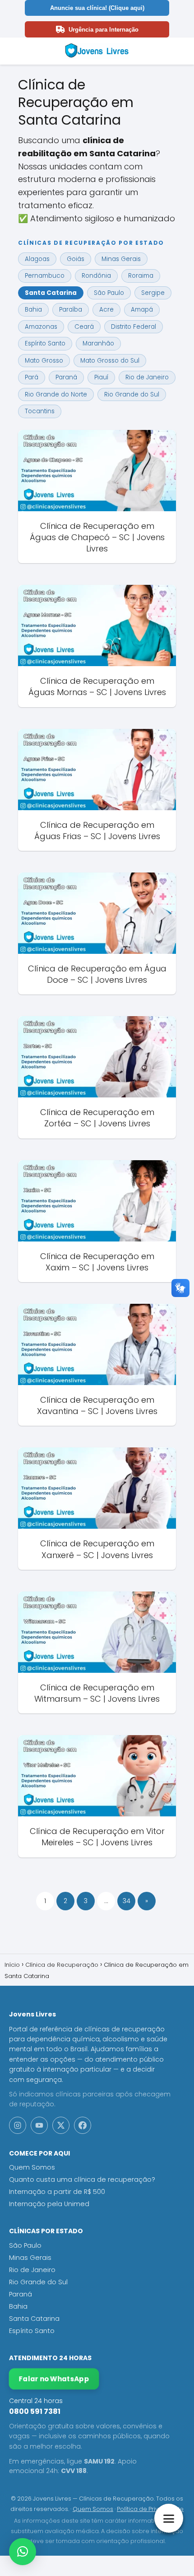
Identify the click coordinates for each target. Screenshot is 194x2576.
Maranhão (98, 343)
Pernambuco (45, 276)
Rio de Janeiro (147, 377)
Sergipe (153, 293)
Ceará (84, 327)
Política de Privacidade (150, 2509)
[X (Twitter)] (61, 2125)
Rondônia (96, 276)
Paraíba (71, 310)
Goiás (76, 259)
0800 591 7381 (35, 2411)
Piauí (101, 377)
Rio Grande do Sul (132, 394)
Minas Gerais (121, 259)
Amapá (142, 310)
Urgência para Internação (104, 30)
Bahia (33, 310)
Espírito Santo (45, 343)
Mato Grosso (44, 361)
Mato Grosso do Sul (110, 361)
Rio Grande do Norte (56, 394)
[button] (23, 2552)
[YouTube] (39, 2125)
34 (127, 1901)
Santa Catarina (51, 293)
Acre (106, 310)
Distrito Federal (134, 327)
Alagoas (37, 259)
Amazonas (41, 327)
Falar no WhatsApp (54, 2379)
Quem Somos (32, 2167)
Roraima (141, 276)
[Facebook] (83, 2125)
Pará (32, 377)
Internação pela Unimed (49, 2204)
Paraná (66, 377)
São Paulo (109, 293)
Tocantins (40, 411)
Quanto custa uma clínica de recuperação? (82, 2179)
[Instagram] (18, 2125)
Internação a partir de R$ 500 (57, 2192)
